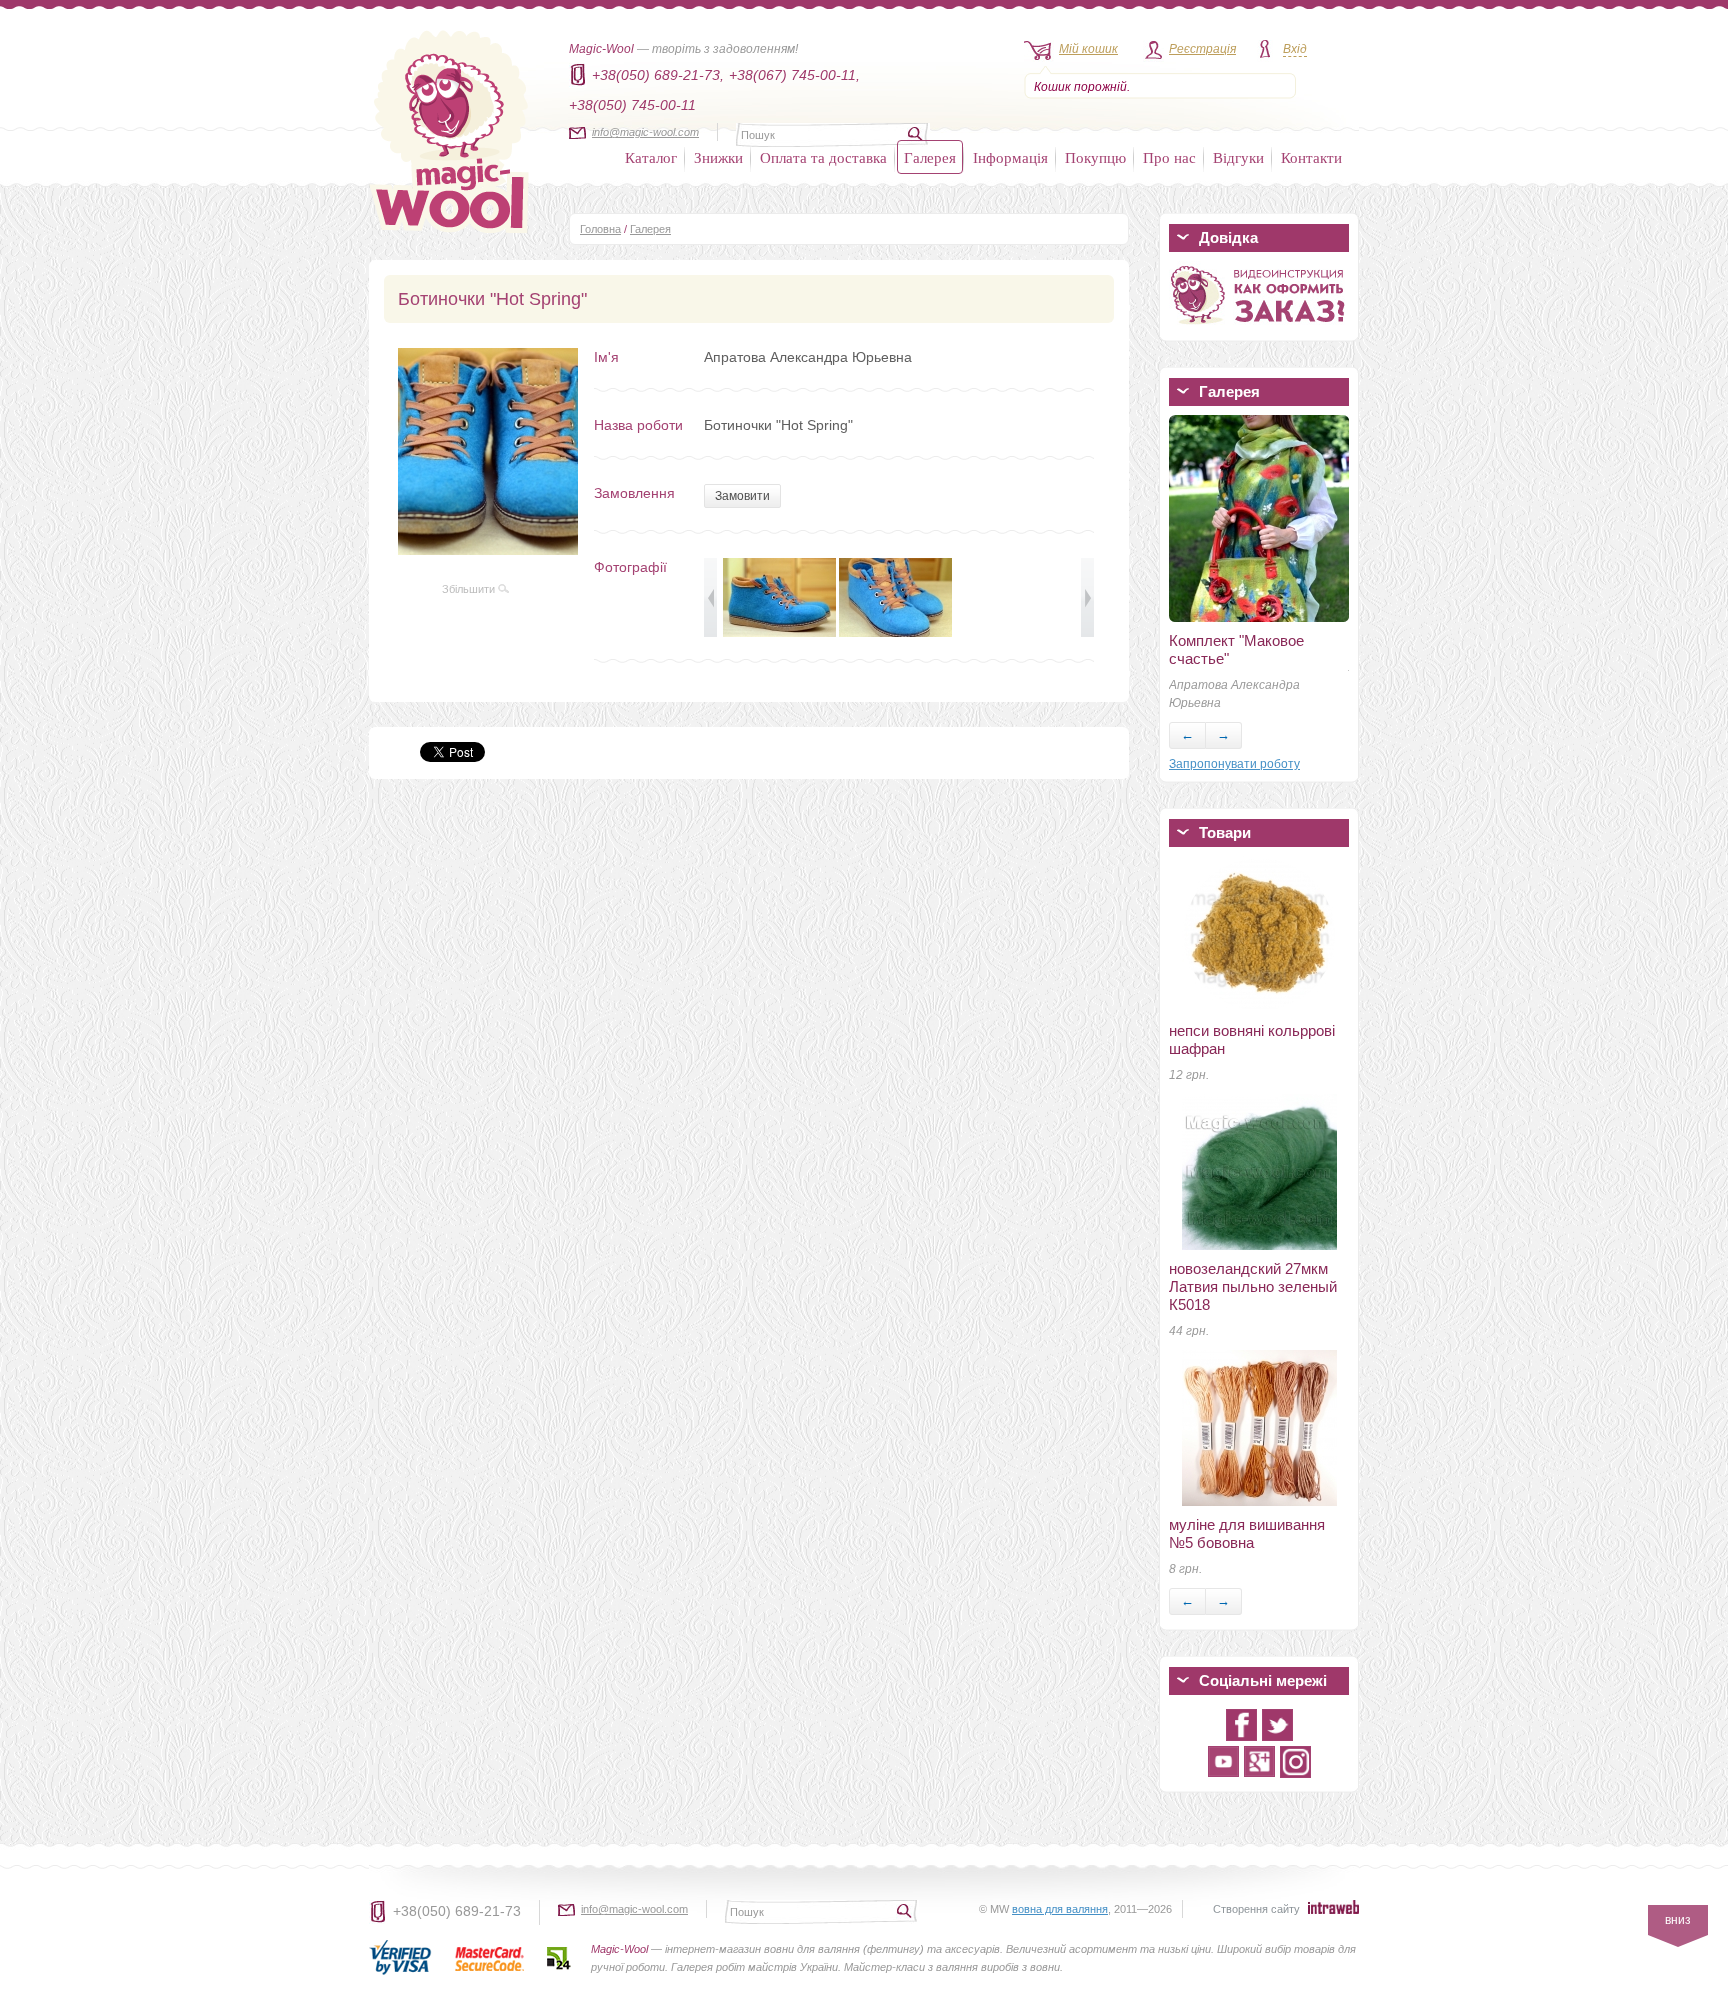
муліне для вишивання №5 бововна (1247, 1533)
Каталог (651, 157)
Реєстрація (1202, 49)
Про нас (1169, 157)
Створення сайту (1256, 1909)
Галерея (930, 157)
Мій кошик (1088, 49)
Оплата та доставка (823, 157)
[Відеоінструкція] (1259, 328)
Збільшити (470, 589)
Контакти (1311, 157)
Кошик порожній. (1082, 87)
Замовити (742, 496)
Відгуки (1238, 157)
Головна (600, 229)
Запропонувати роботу (1234, 764)
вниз (1678, 1920)
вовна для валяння (1060, 1909)
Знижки (718, 157)
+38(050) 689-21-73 (457, 1911)
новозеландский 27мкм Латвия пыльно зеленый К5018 (1253, 1286)
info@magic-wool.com (645, 132)
